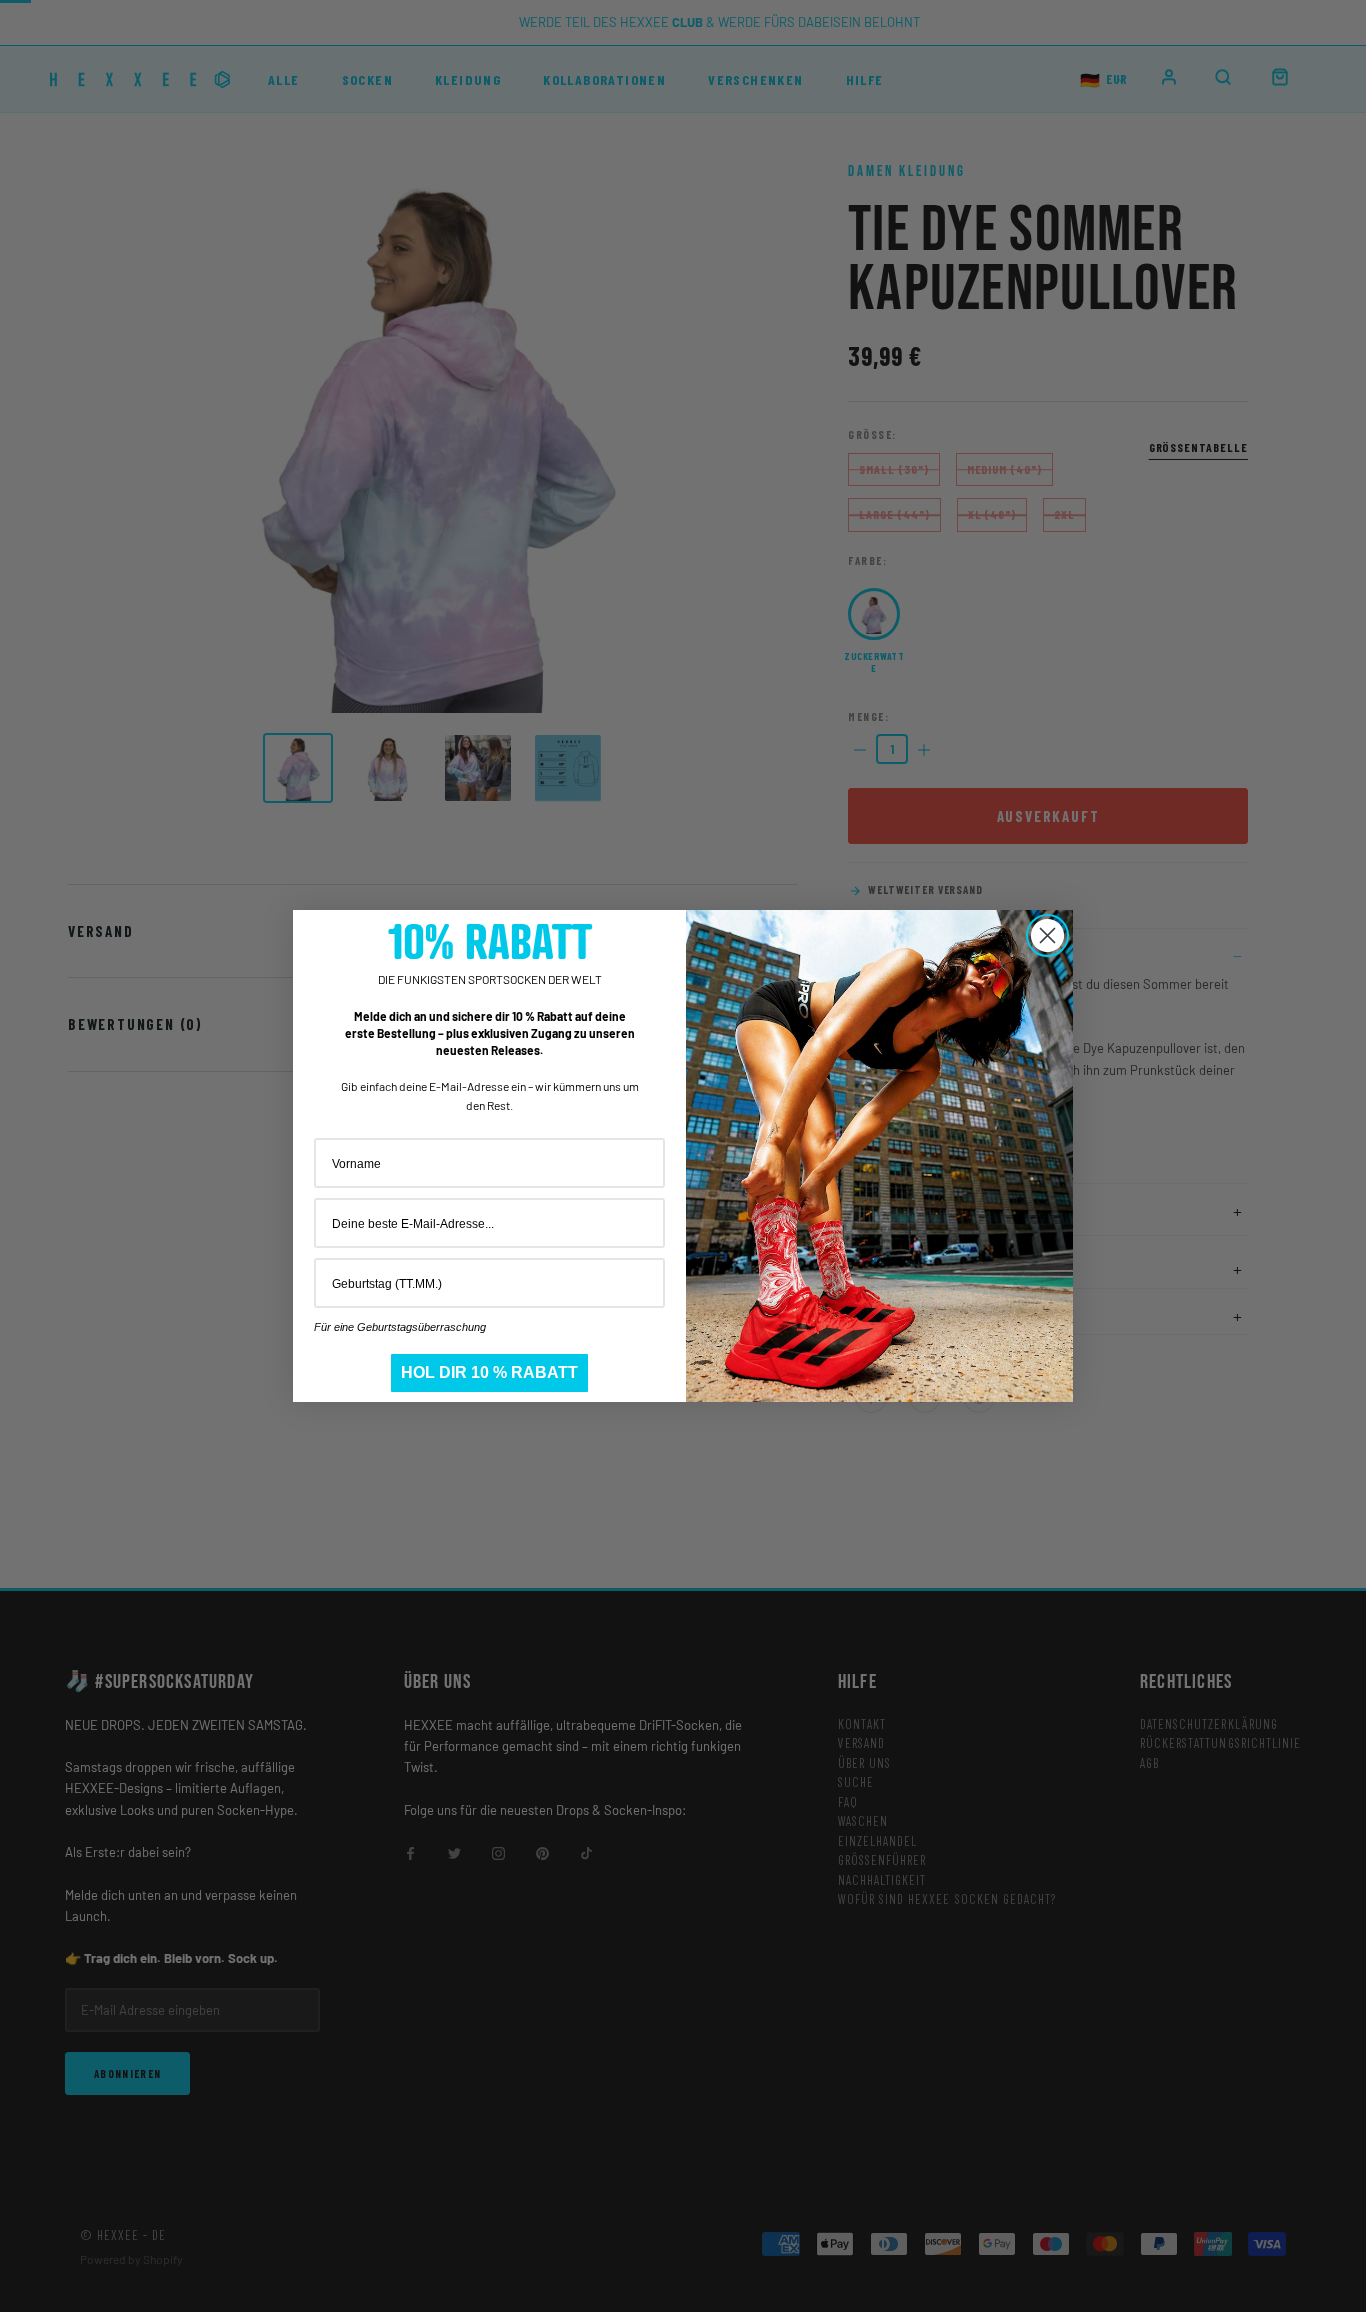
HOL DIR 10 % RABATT (489, 1372)
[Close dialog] (1047, 935)
